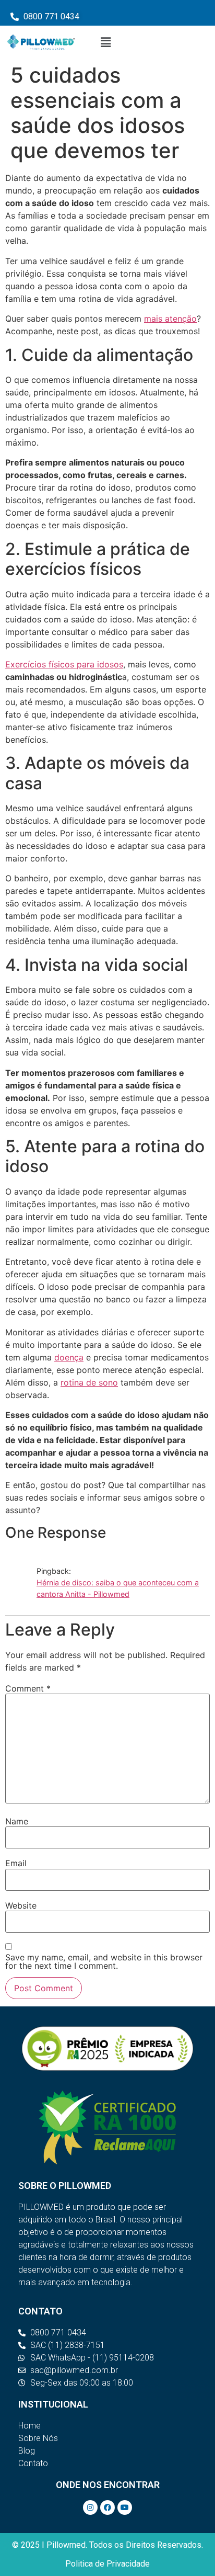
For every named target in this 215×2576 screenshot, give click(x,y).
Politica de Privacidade (107, 2564)
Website (21, 1905)
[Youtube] (125, 2507)
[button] (106, 42)
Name (17, 1821)
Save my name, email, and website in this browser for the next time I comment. (104, 1961)
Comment (28, 1688)
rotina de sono (89, 1382)
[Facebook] (107, 2507)
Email (16, 1863)
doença (69, 1357)
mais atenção (170, 319)
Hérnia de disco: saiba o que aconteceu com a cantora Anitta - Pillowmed (118, 1588)
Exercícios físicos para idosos (64, 664)
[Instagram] (90, 2507)
